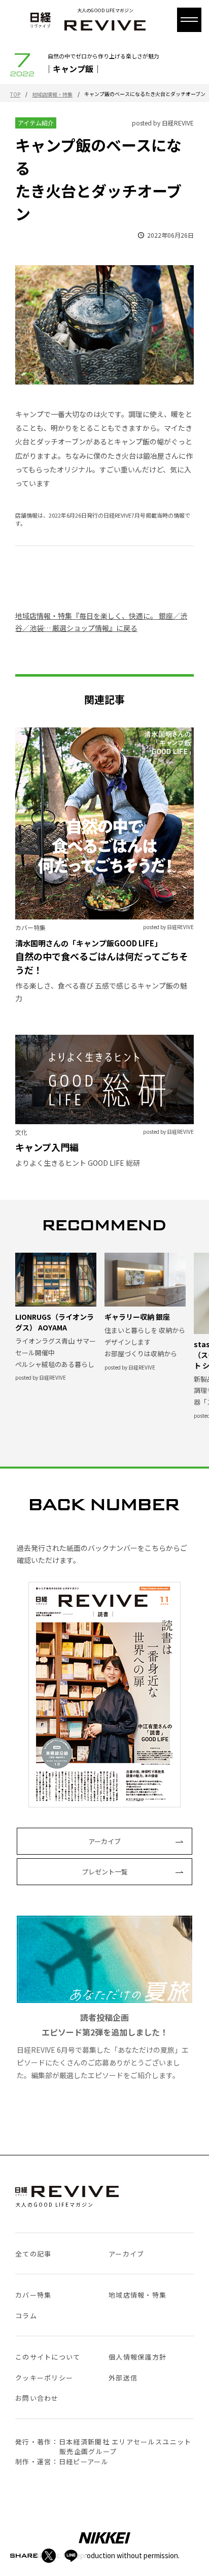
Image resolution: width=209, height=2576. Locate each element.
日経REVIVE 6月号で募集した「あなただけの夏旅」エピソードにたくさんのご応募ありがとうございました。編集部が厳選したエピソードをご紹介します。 (103, 2046)
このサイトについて (48, 2357)
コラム (26, 2316)
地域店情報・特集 (52, 94)
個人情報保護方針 (137, 2357)
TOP (15, 94)
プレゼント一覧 (105, 1872)
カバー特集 (33, 2295)
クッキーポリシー (44, 2378)
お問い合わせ (37, 2398)
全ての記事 (33, 2254)
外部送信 (123, 2378)
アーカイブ (104, 1841)
